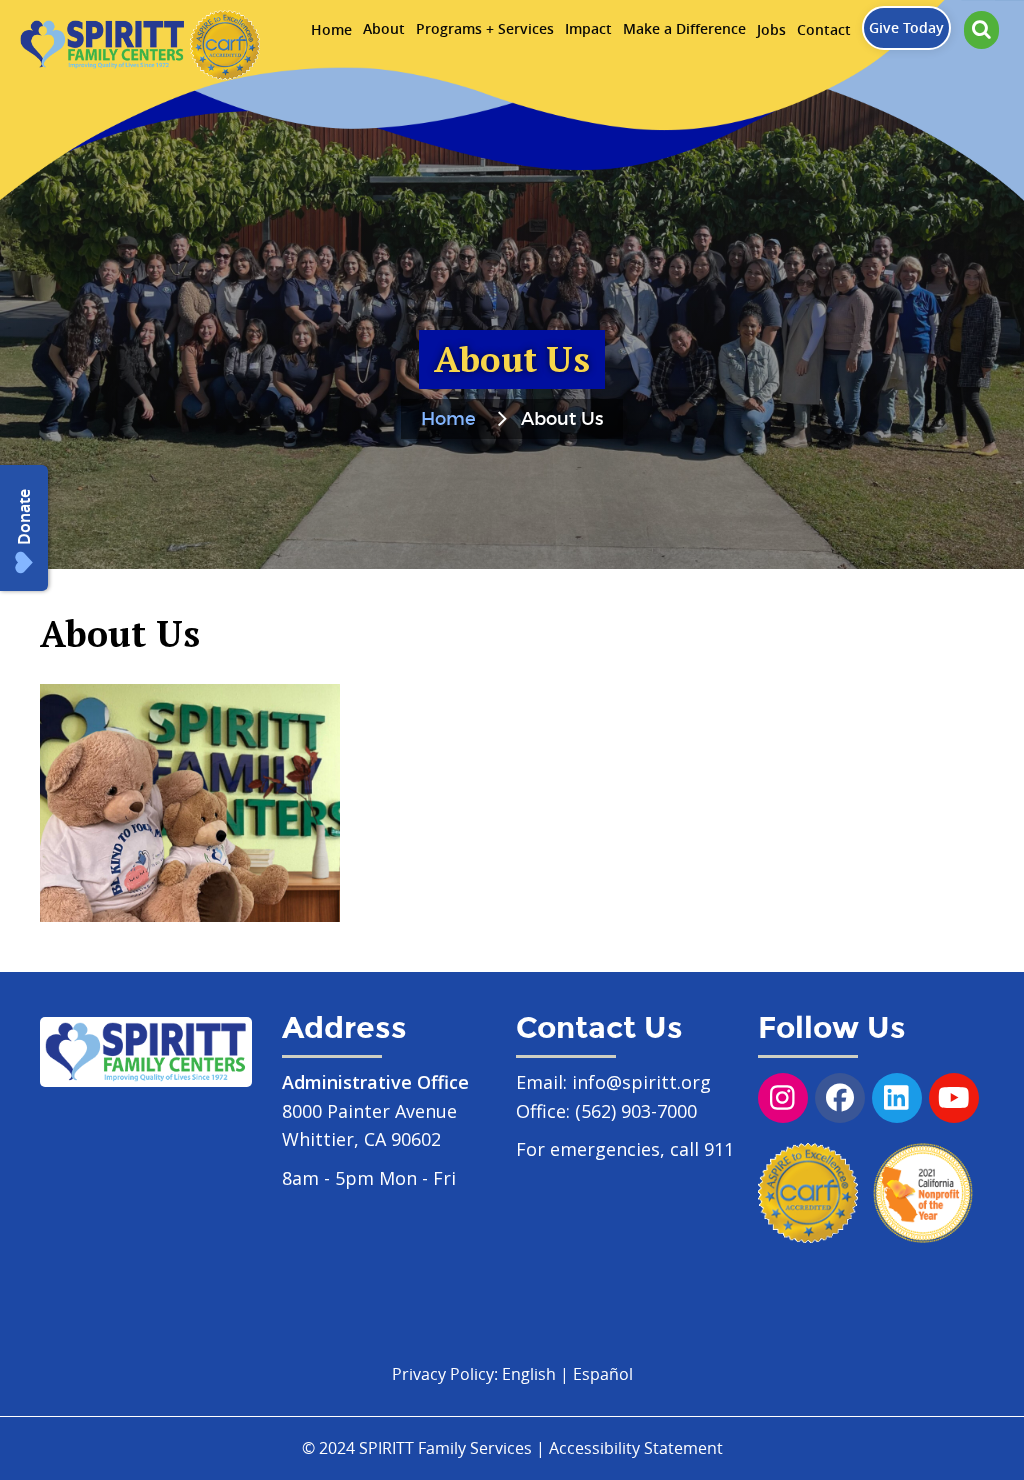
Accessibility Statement (636, 1448)
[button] (981, 30)
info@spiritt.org (641, 1082)
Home (448, 420)
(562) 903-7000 (636, 1111)
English (529, 1374)
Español (603, 1374)
